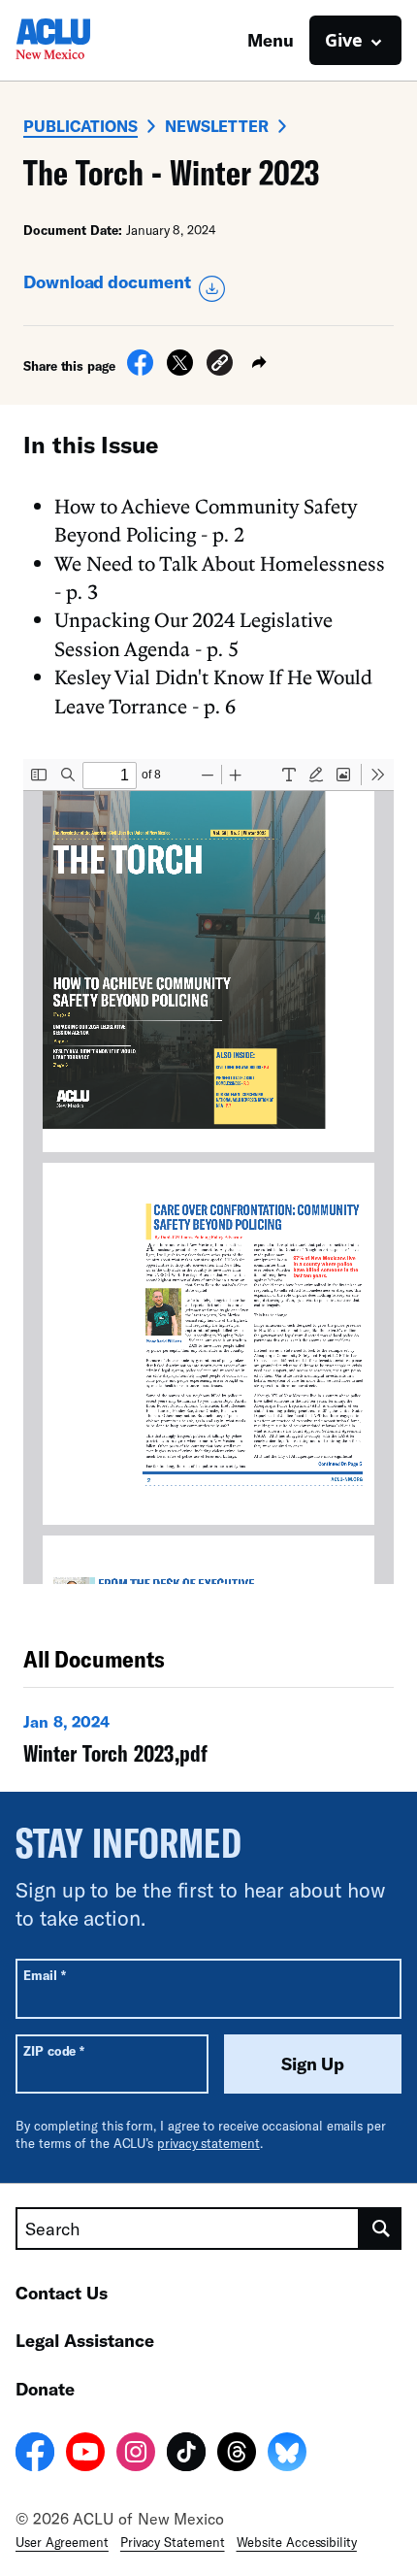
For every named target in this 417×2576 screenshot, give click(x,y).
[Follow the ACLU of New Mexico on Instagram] (136, 2455)
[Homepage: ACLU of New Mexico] (83, 40)
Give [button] (344, 40)
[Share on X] (180, 370)
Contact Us (62, 2293)
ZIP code (54, 2050)
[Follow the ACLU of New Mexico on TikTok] (186, 2455)
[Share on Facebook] (140, 370)
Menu (271, 40)
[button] (220, 365)
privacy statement (208, 2143)
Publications (80, 126)
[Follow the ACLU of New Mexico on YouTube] (85, 2455)
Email (44, 1975)
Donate (45, 2389)
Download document (107, 281)
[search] (381, 2229)
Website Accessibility (297, 2542)
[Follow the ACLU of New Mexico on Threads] (237, 2455)
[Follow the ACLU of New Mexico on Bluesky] (287, 2455)
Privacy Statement (173, 2542)
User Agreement (62, 2542)
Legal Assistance (85, 2340)
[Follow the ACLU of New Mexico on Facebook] (35, 2455)
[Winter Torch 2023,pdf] (208, 1743)
